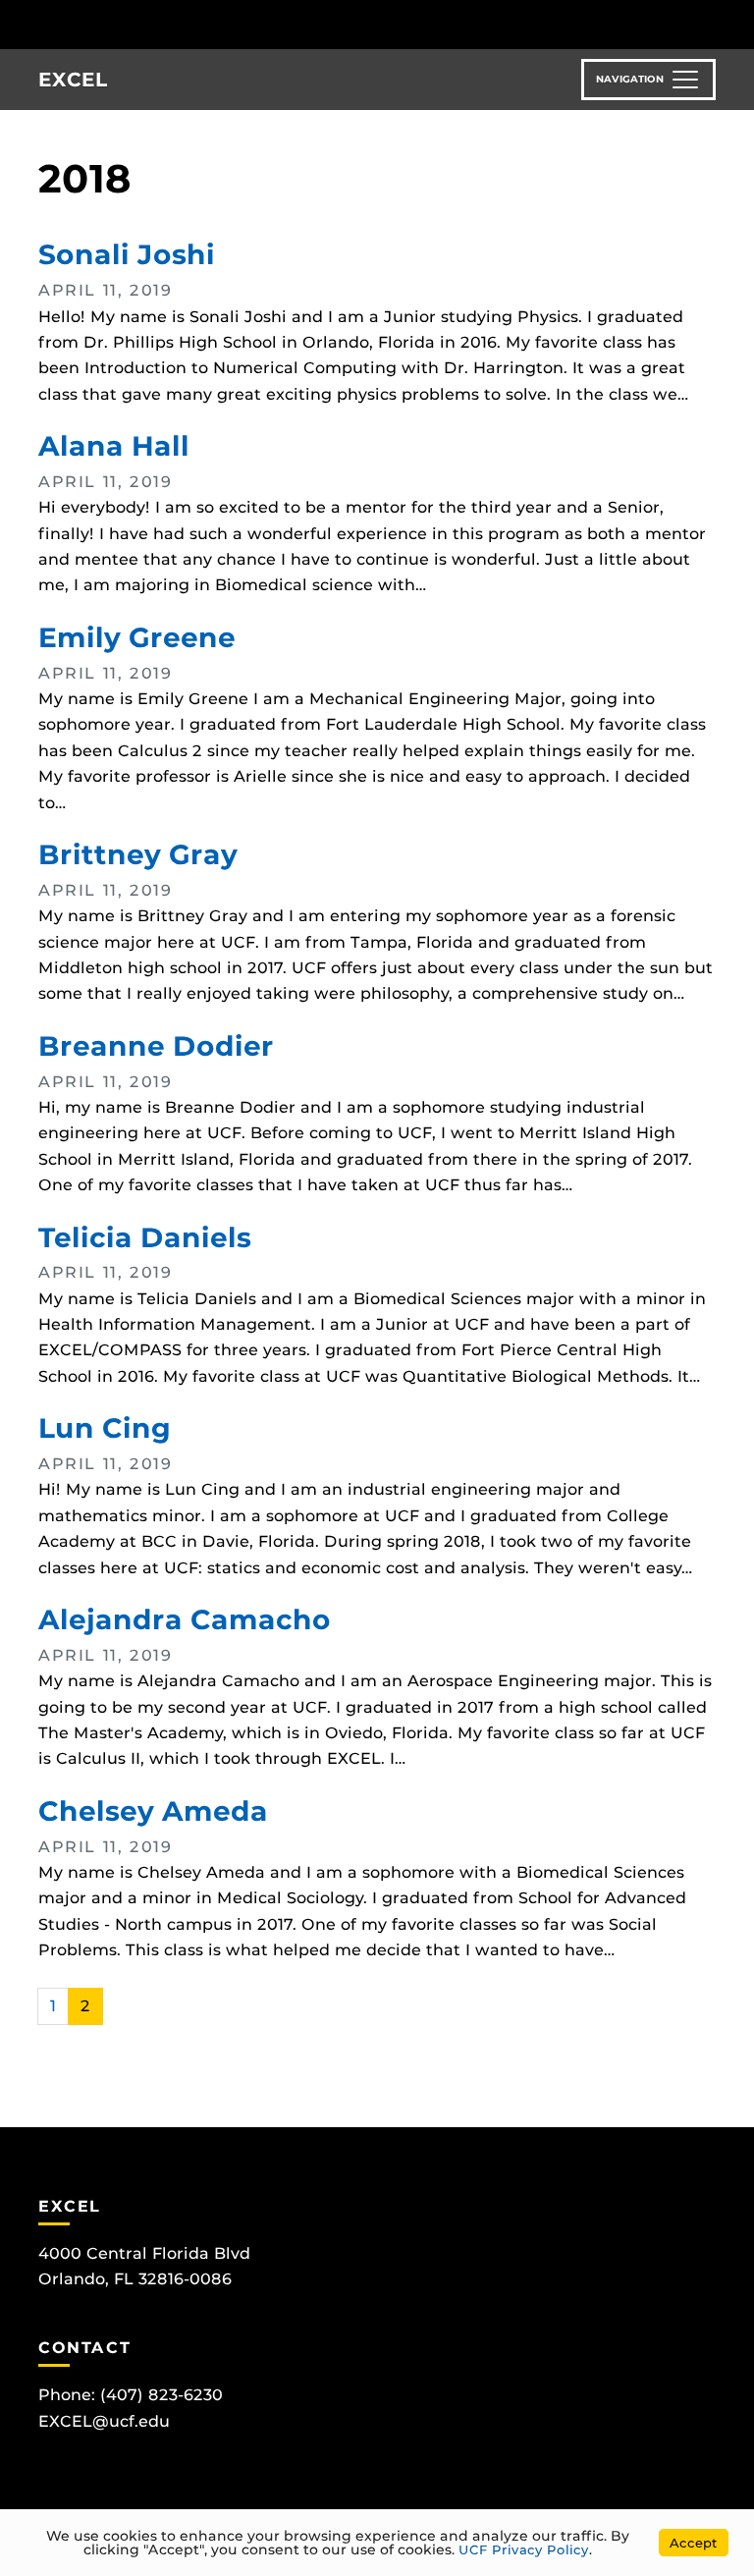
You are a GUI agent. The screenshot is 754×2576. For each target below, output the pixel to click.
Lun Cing (105, 1428)
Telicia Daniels (145, 1237)
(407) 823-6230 (162, 2395)
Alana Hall (114, 446)
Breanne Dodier (156, 1046)
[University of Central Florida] (145, 24)
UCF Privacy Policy (524, 2549)
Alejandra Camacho (185, 1619)
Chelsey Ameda (153, 1811)
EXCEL (73, 80)
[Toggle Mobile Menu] (734, 23)
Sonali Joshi (127, 254)
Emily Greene (137, 637)
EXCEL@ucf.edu (104, 2421)
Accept (694, 2543)
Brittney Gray (138, 854)
